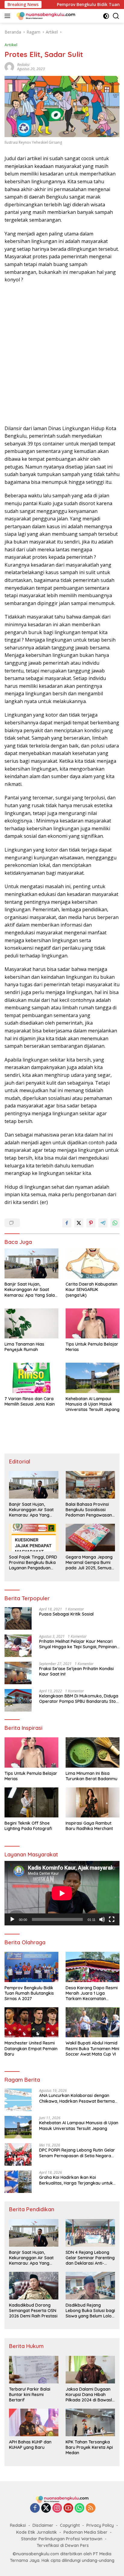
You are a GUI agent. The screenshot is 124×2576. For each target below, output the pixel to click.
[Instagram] (57, 2508)
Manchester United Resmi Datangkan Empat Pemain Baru (31, 2048)
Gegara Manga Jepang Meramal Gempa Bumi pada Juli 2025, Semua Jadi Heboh (89, 1563)
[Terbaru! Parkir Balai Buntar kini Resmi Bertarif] (34, 2370)
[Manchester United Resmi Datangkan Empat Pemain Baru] (31, 2022)
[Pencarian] (116, 16)
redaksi (23, 65)
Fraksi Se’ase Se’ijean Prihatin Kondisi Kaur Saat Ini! (76, 1671)
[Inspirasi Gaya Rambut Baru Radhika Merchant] (93, 1802)
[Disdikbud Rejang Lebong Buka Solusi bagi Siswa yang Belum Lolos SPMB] (90, 2286)
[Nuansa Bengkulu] (45, 16)
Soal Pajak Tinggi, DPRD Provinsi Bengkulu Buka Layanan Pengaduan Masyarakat (33, 1563)
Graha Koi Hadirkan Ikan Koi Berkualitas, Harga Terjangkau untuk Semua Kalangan (76, 2180)
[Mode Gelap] (106, 16)
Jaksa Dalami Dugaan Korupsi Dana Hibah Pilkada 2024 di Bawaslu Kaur (90, 2395)
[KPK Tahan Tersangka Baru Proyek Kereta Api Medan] (90, 2422)
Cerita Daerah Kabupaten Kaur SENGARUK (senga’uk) (91, 1289)
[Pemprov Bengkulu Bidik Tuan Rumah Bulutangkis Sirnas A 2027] (31, 1967)
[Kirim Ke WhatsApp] (115, 1223)
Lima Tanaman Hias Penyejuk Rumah (24, 1347)
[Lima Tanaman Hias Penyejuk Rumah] (31, 1323)
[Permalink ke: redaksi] (9, 66)
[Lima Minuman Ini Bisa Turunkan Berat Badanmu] (93, 1752)
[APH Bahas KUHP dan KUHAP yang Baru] (34, 2422)
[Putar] (12, 1919)
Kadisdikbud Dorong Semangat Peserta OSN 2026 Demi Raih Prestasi (33, 2311)
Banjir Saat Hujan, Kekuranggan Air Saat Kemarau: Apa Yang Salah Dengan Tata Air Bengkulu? (31, 1290)
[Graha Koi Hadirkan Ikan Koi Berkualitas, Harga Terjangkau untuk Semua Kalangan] (18, 2182)
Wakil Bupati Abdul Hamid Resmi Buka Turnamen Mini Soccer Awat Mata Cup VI (92, 2048)
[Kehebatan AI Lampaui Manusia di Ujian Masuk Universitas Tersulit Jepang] (93, 1378)
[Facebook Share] (67, 1223)
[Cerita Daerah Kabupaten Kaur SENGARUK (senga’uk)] (93, 1263)
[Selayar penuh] (112, 1919)
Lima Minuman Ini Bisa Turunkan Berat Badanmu (91, 1776)
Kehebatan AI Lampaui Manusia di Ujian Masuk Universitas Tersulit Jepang (93, 1404)
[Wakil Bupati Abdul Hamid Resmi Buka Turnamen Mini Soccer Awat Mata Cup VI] (93, 2022)
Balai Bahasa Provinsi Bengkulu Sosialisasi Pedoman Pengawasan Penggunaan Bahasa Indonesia (89, 1510)
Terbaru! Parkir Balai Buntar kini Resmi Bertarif (30, 2395)
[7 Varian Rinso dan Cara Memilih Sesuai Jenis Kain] (31, 1378)
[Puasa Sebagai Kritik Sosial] (18, 1618)
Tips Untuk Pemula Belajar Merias (92, 1347)
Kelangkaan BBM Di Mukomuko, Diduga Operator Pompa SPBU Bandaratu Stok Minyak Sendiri (79, 1699)
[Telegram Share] (103, 1223)
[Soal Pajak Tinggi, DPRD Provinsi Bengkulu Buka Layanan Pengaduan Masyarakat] (34, 1538)
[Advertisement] (62, 354)
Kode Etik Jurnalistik (37, 2532)
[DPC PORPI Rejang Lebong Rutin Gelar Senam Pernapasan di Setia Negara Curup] (18, 2154)
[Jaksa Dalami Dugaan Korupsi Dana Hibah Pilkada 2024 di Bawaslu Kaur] (90, 2370)
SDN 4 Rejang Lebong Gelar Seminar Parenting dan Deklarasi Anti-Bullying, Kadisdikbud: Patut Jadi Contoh (90, 2258)
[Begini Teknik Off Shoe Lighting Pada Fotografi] (31, 1802)
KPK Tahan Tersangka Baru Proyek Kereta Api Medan (89, 2447)
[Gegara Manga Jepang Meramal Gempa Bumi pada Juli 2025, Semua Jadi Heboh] (90, 1538)
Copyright (70, 2525)
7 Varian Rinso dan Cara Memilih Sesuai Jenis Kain (30, 1401)
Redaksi (18, 2525)
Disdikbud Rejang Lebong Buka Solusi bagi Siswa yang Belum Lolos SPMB (90, 2311)
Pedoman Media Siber (85, 2532)
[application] (62, 1893)
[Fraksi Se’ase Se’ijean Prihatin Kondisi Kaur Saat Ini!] (18, 1673)
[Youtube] (68, 2508)
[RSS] (91, 2508)
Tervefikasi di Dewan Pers (63, 2545)
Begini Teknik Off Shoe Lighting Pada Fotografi (28, 1826)
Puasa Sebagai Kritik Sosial (66, 1614)
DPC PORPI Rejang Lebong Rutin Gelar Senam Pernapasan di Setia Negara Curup (77, 2153)
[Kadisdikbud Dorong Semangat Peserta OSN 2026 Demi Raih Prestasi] (34, 2286)
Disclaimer (43, 2525)
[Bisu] (102, 1919)
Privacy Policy (100, 2525)
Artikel (11, 45)
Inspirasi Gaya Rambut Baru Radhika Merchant (89, 1826)
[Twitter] (46, 2508)
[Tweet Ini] (79, 1223)
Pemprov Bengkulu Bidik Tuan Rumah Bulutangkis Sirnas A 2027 (29, 1993)
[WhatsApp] (79, 2508)
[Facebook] (35, 2508)
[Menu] (9, 16)
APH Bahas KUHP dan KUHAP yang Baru (30, 2445)
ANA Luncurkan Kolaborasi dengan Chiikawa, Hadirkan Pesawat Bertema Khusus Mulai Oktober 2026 (77, 2098)
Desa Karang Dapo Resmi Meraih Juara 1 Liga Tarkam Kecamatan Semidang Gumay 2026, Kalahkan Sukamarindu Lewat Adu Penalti (92, 1993)
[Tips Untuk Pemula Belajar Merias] (93, 1323)
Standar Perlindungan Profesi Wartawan (62, 2539)
